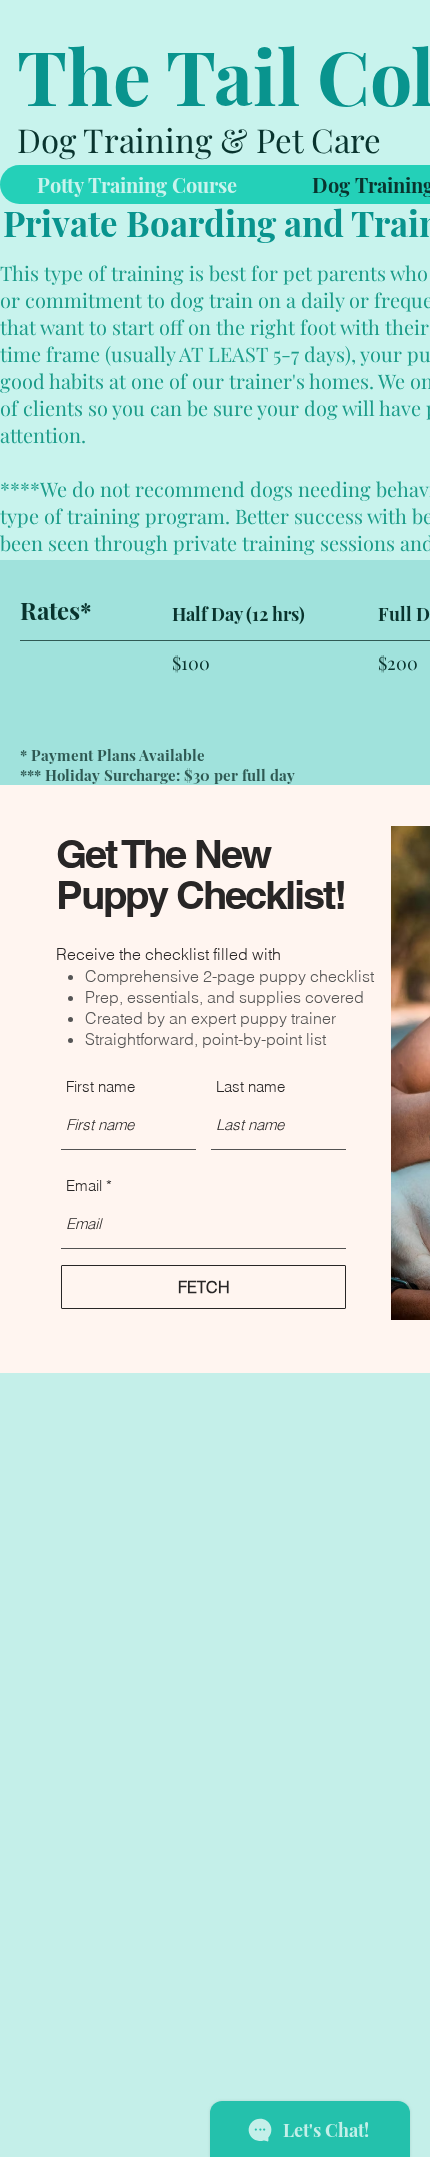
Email (84, 1185)
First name (100, 1086)
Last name (250, 1086)
